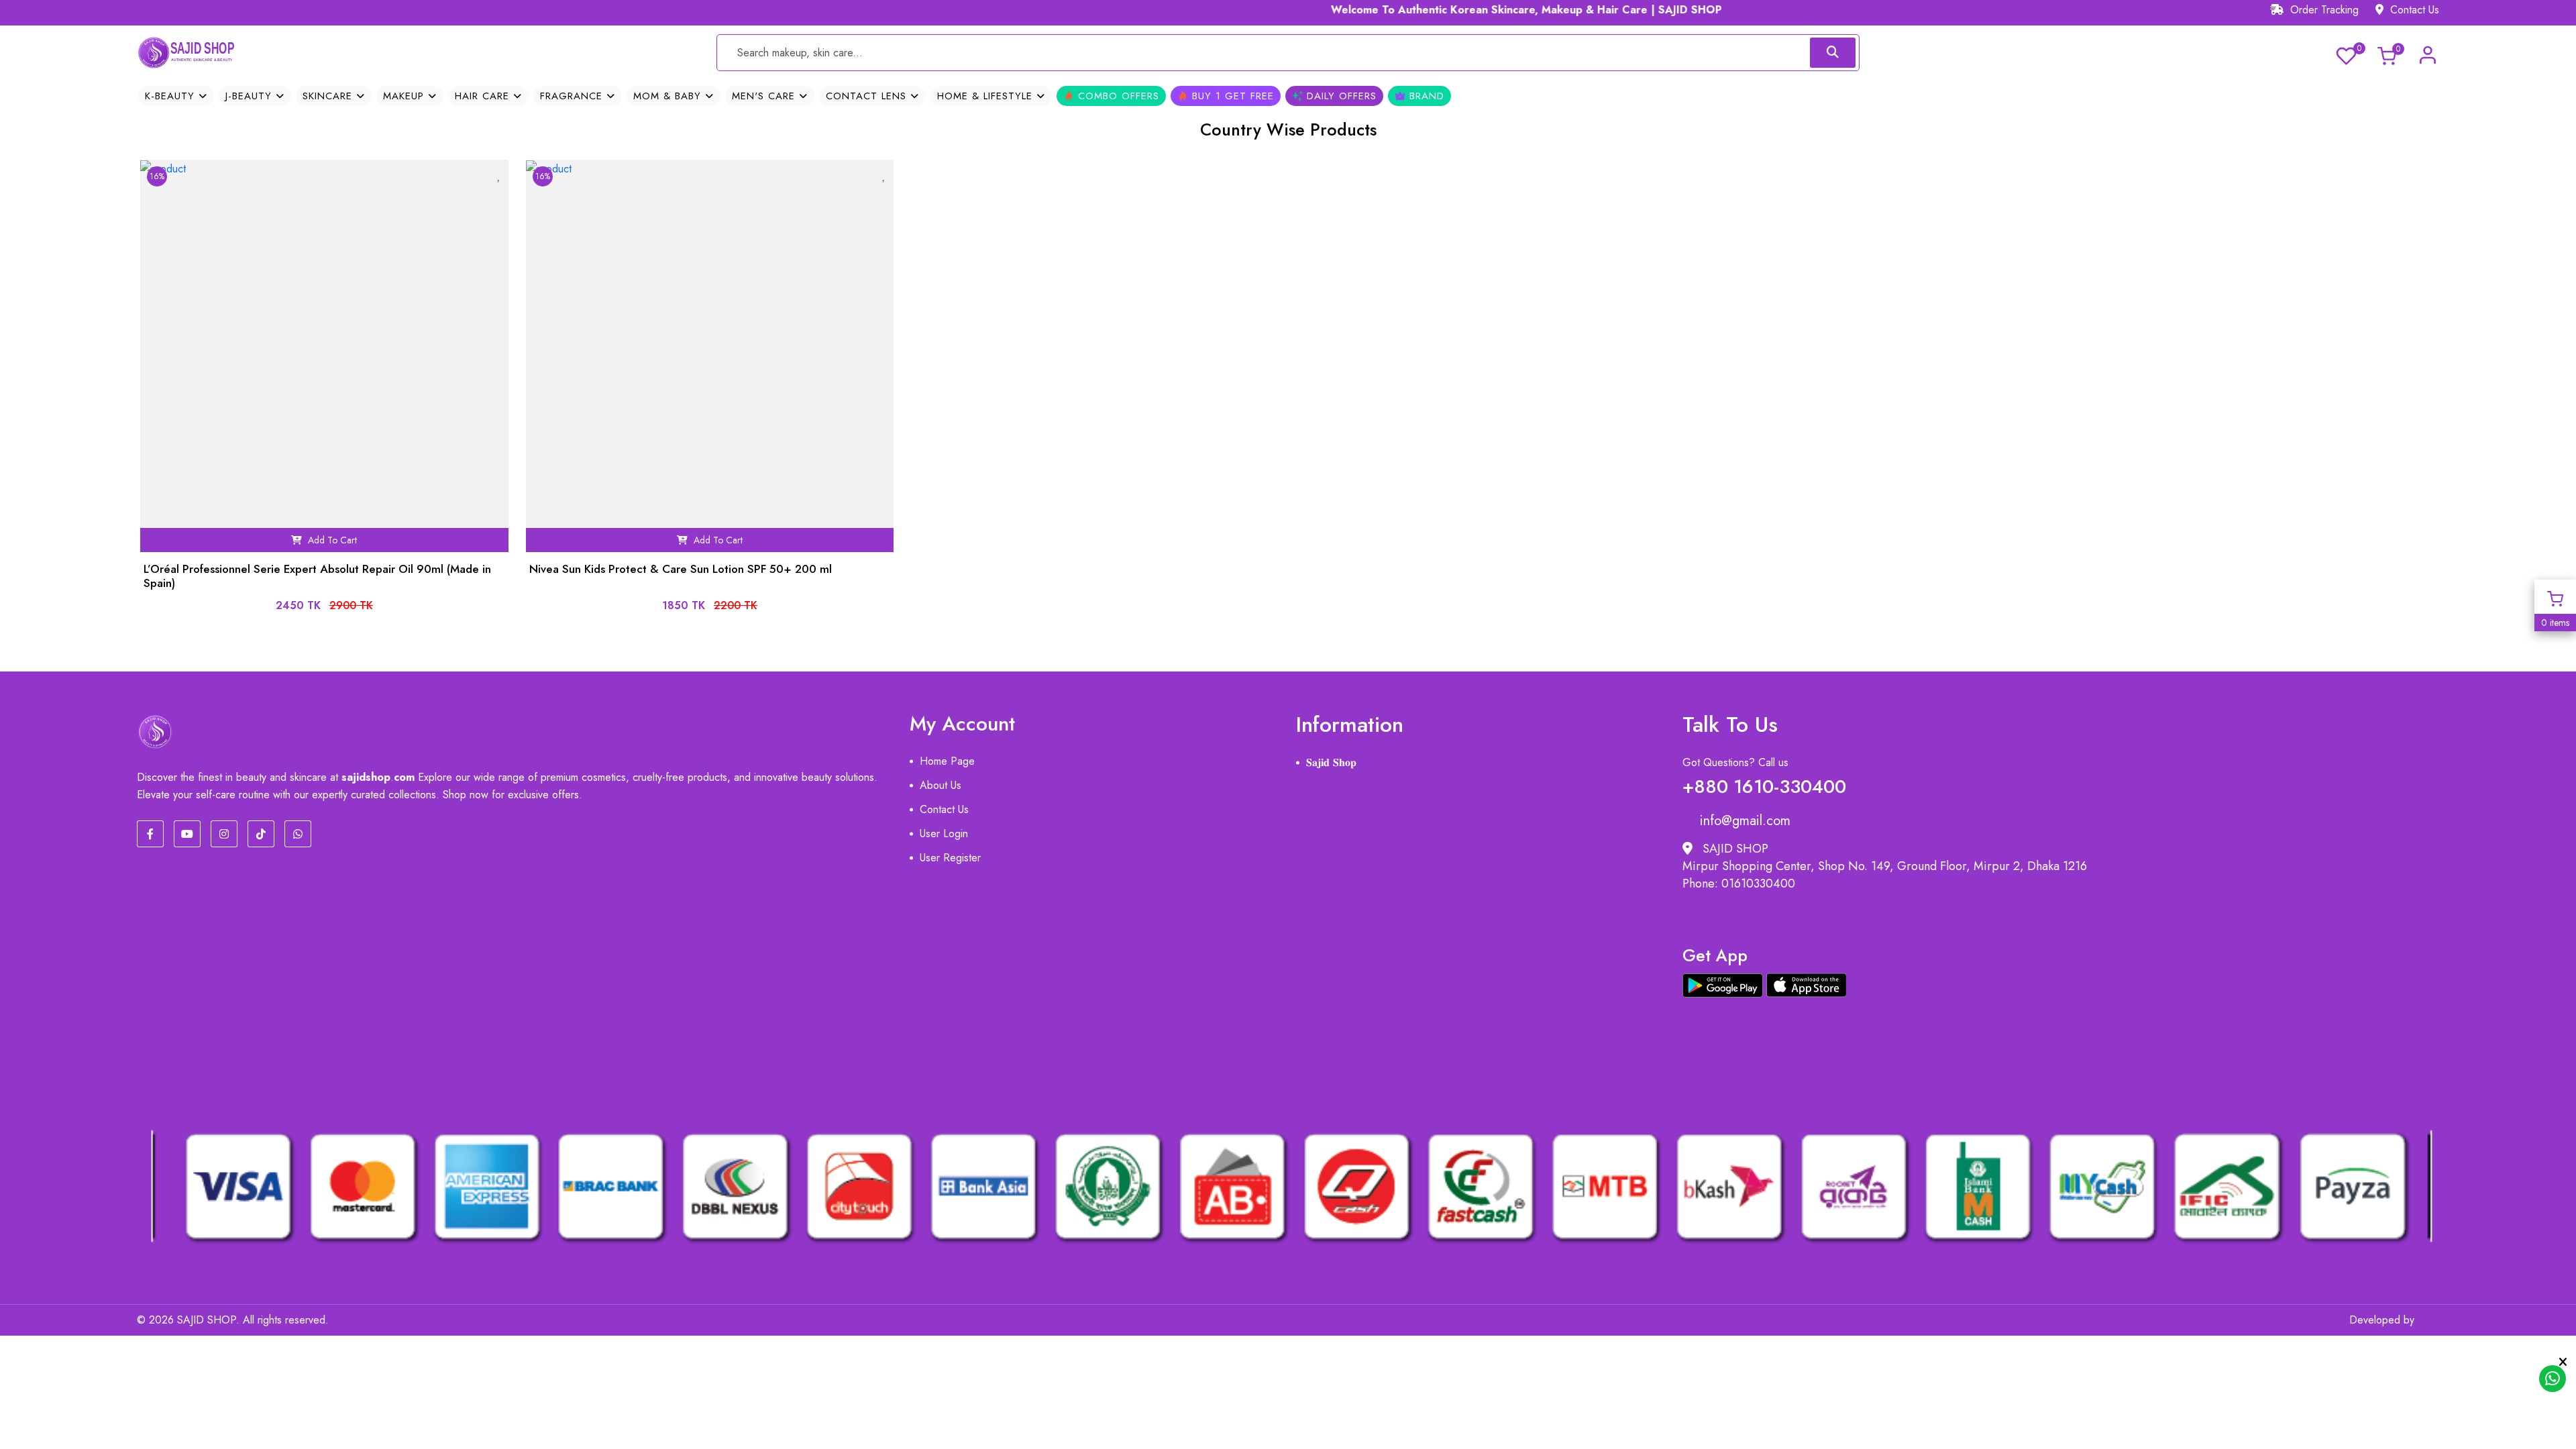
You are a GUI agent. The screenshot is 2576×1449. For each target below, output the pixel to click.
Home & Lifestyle (987, 96)
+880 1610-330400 (1764, 784)
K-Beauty (172, 96)
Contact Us (2413, 10)
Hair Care (484, 96)
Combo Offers (1117, 96)
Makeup (406, 96)
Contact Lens (868, 96)
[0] (2346, 54)
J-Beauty (251, 96)
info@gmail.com (1745, 821)
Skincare (329, 96)
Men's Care (765, 96)
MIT (2430, 1320)
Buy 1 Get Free (1231, 96)
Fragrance (573, 96)
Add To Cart (331, 540)
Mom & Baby (669, 96)
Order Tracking (2323, 10)
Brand (1425, 96)
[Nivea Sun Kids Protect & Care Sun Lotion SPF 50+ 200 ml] (681, 588)
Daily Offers (1340, 96)
